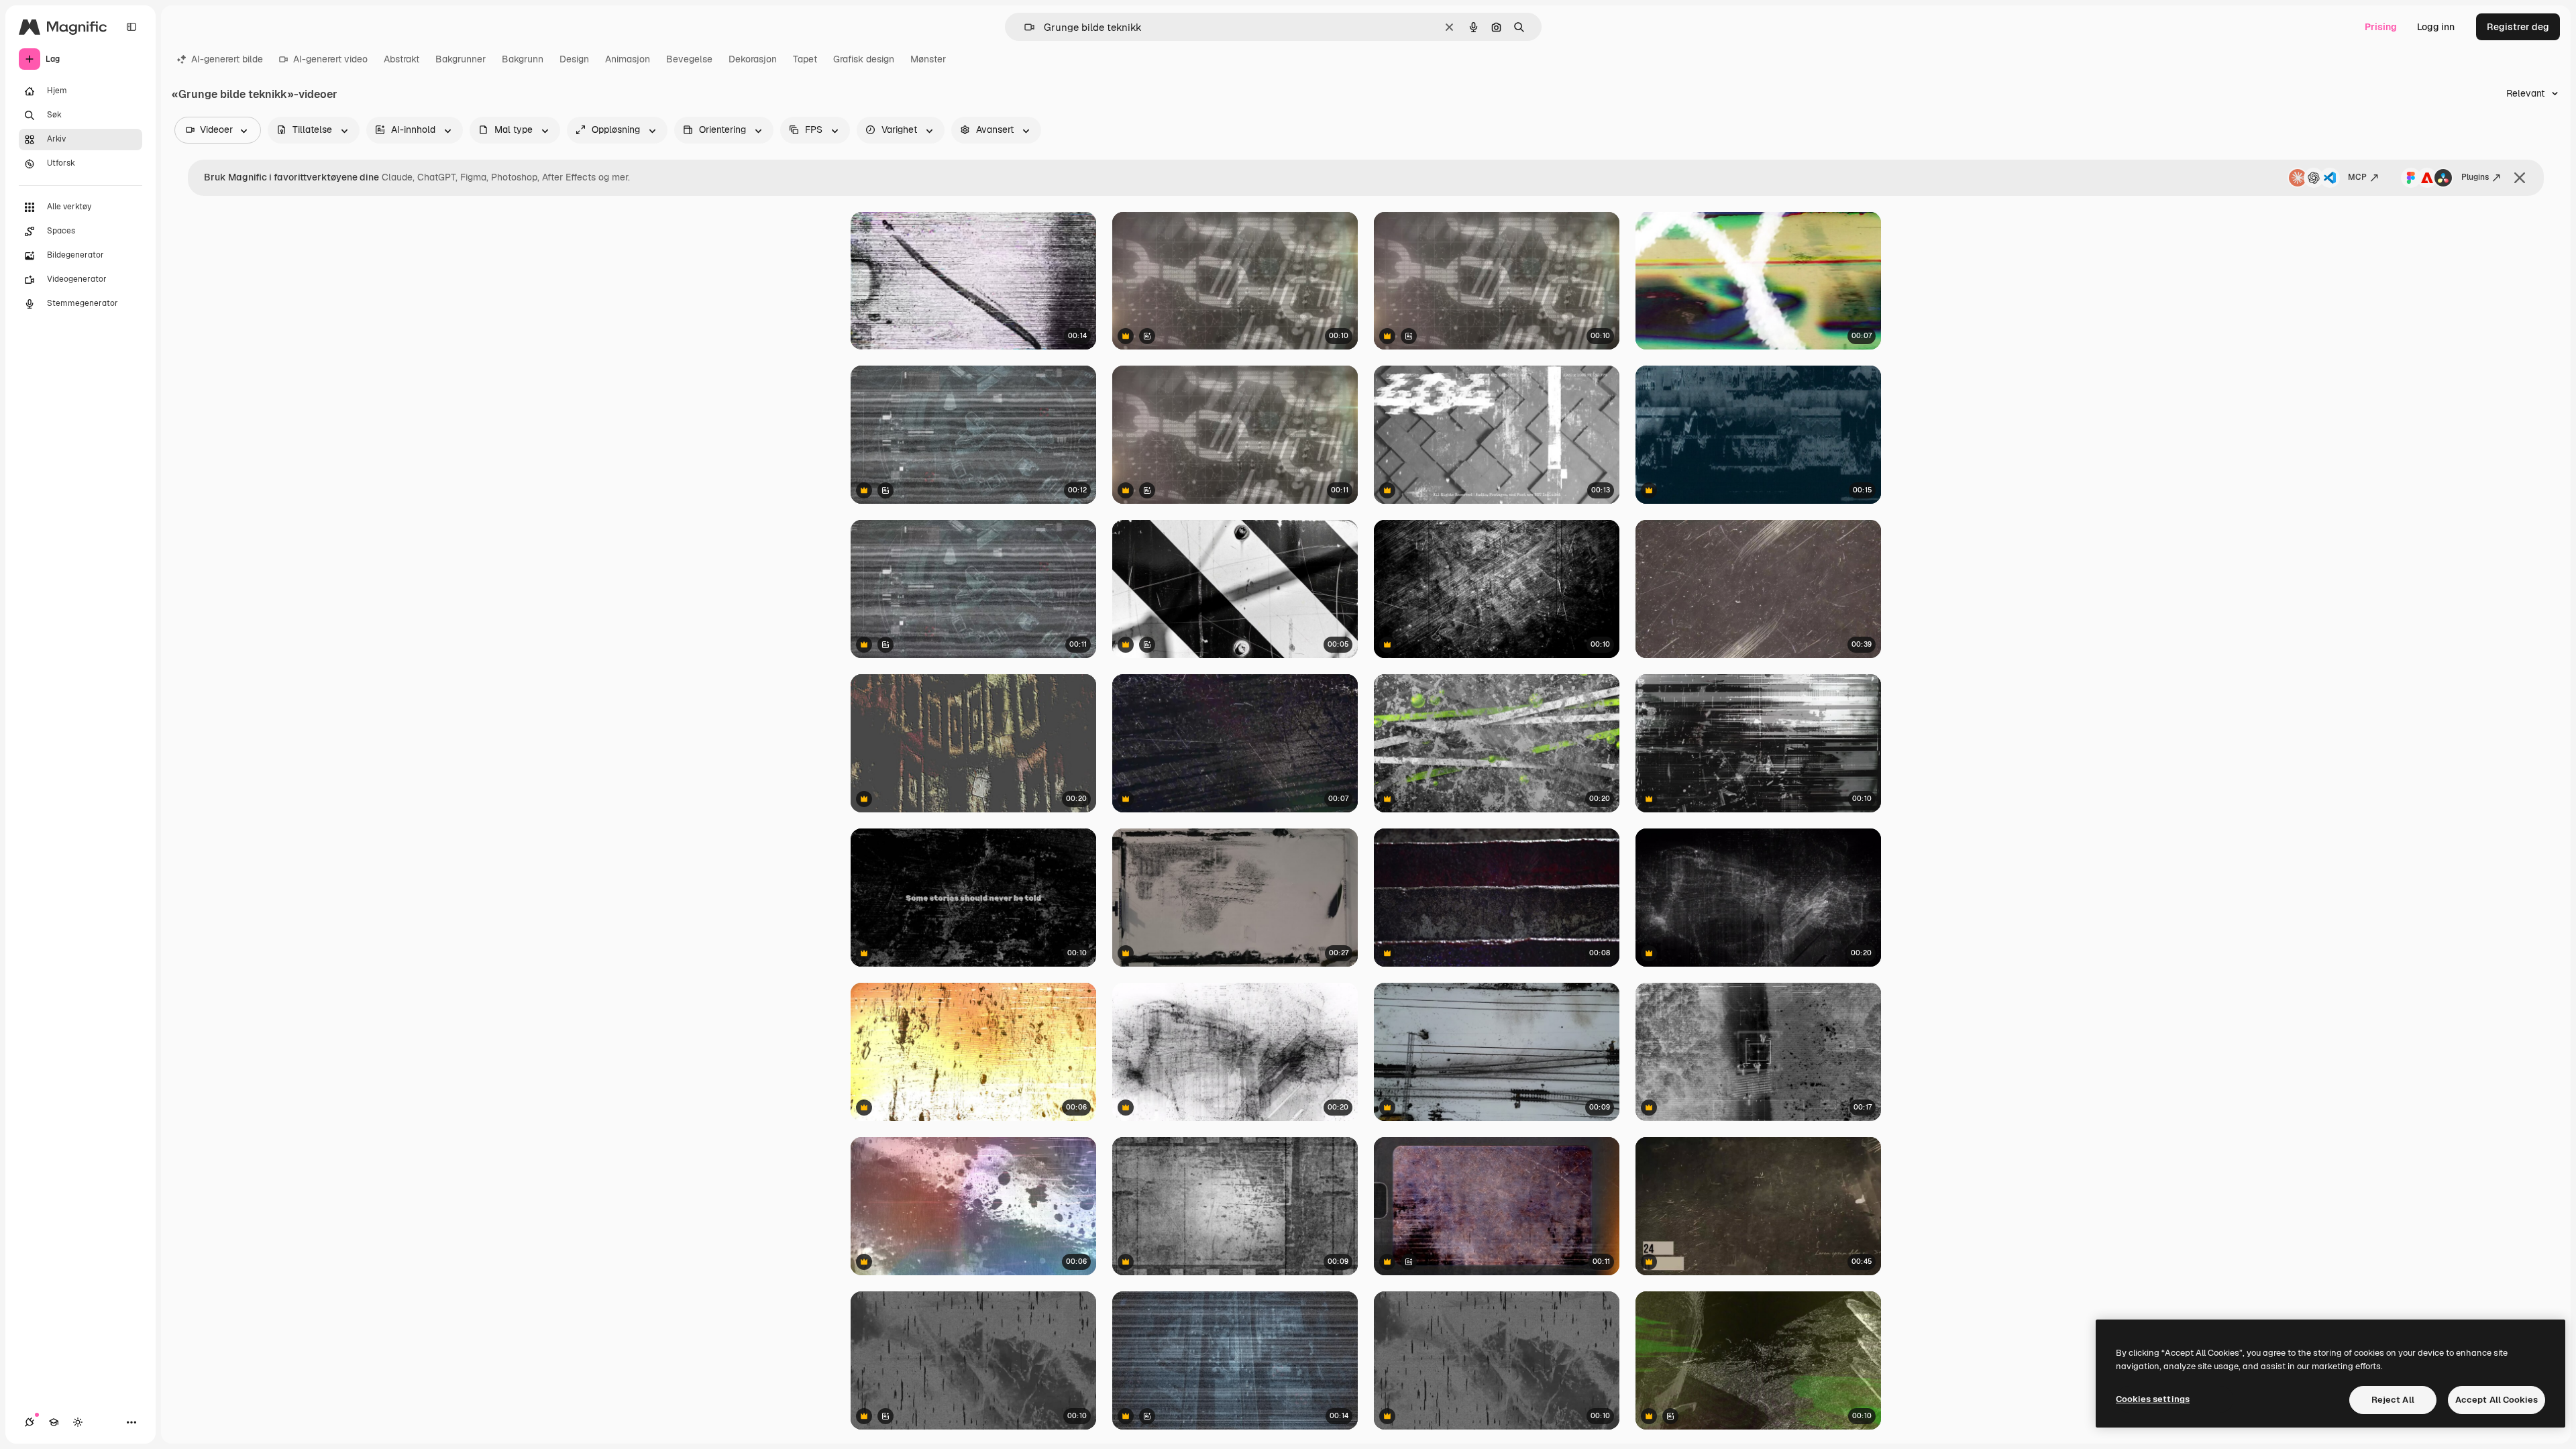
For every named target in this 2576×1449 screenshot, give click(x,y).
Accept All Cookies (2497, 1400)
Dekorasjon (753, 59)
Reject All (2393, 1400)
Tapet (805, 59)
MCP (2357, 177)
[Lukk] (2520, 178)
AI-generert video (330, 59)
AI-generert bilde (227, 59)
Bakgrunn (523, 59)
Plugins (2475, 177)
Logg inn (2436, 27)
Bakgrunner (461, 59)
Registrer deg (2518, 27)
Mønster (928, 59)
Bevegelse (689, 59)
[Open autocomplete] (1024, 27)
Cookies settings (2153, 1399)
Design (574, 59)
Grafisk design (864, 59)
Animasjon (628, 59)
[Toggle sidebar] (131, 27)
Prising (2381, 27)
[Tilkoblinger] (30, 1422)
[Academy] (54, 1422)
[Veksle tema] (78, 1422)
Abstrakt (401, 59)
